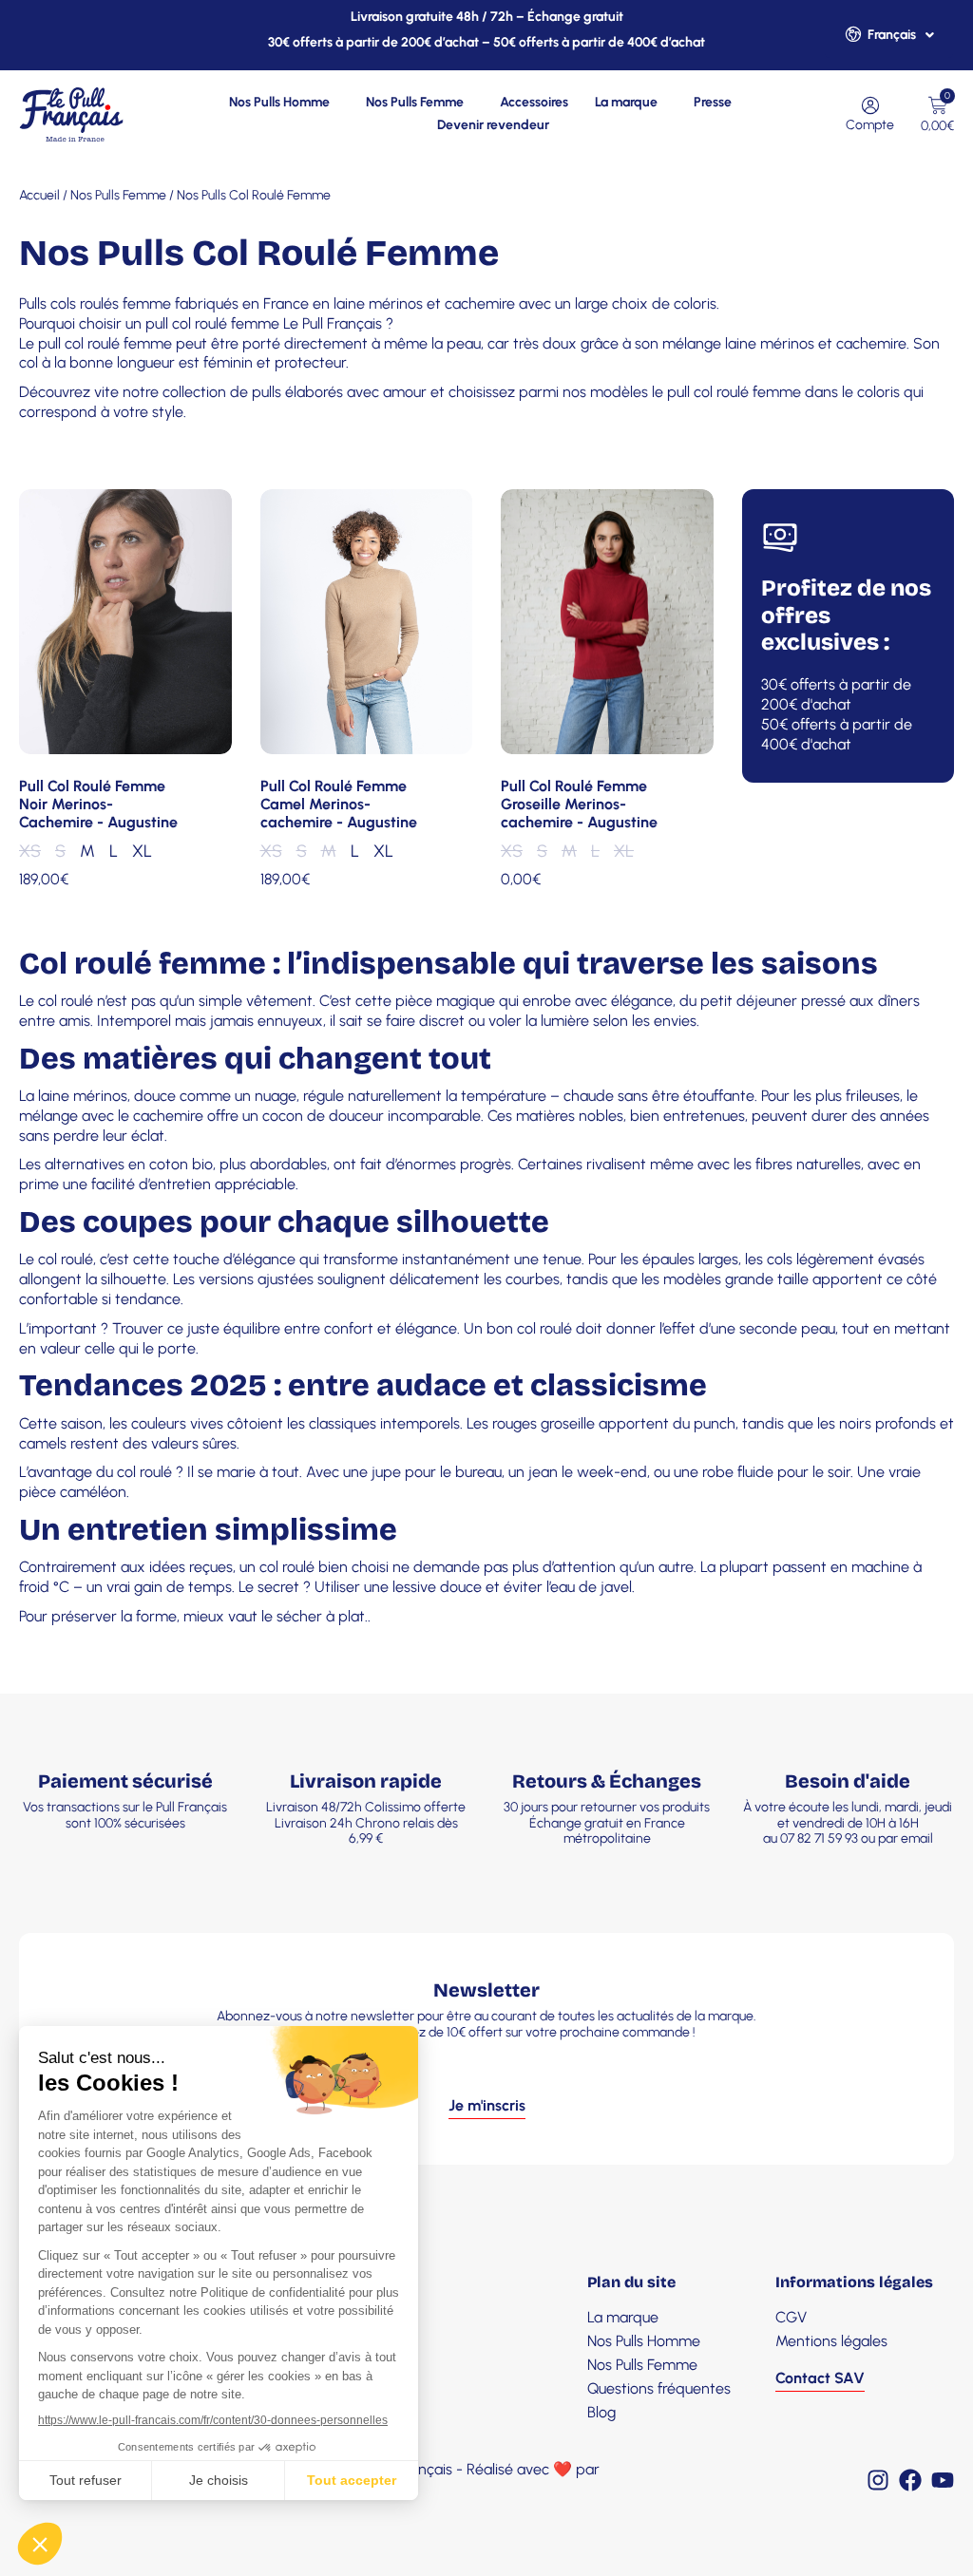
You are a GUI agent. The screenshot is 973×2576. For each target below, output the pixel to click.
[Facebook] (910, 2480)
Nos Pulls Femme (415, 102)
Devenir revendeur (493, 125)
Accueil (39, 195)
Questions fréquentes (659, 2388)
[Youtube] (943, 2480)
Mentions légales (831, 2341)
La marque (626, 102)
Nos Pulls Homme (279, 102)
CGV (791, 2317)
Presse (713, 102)
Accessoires (534, 102)
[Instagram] (878, 2480)
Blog (601, 2412)
